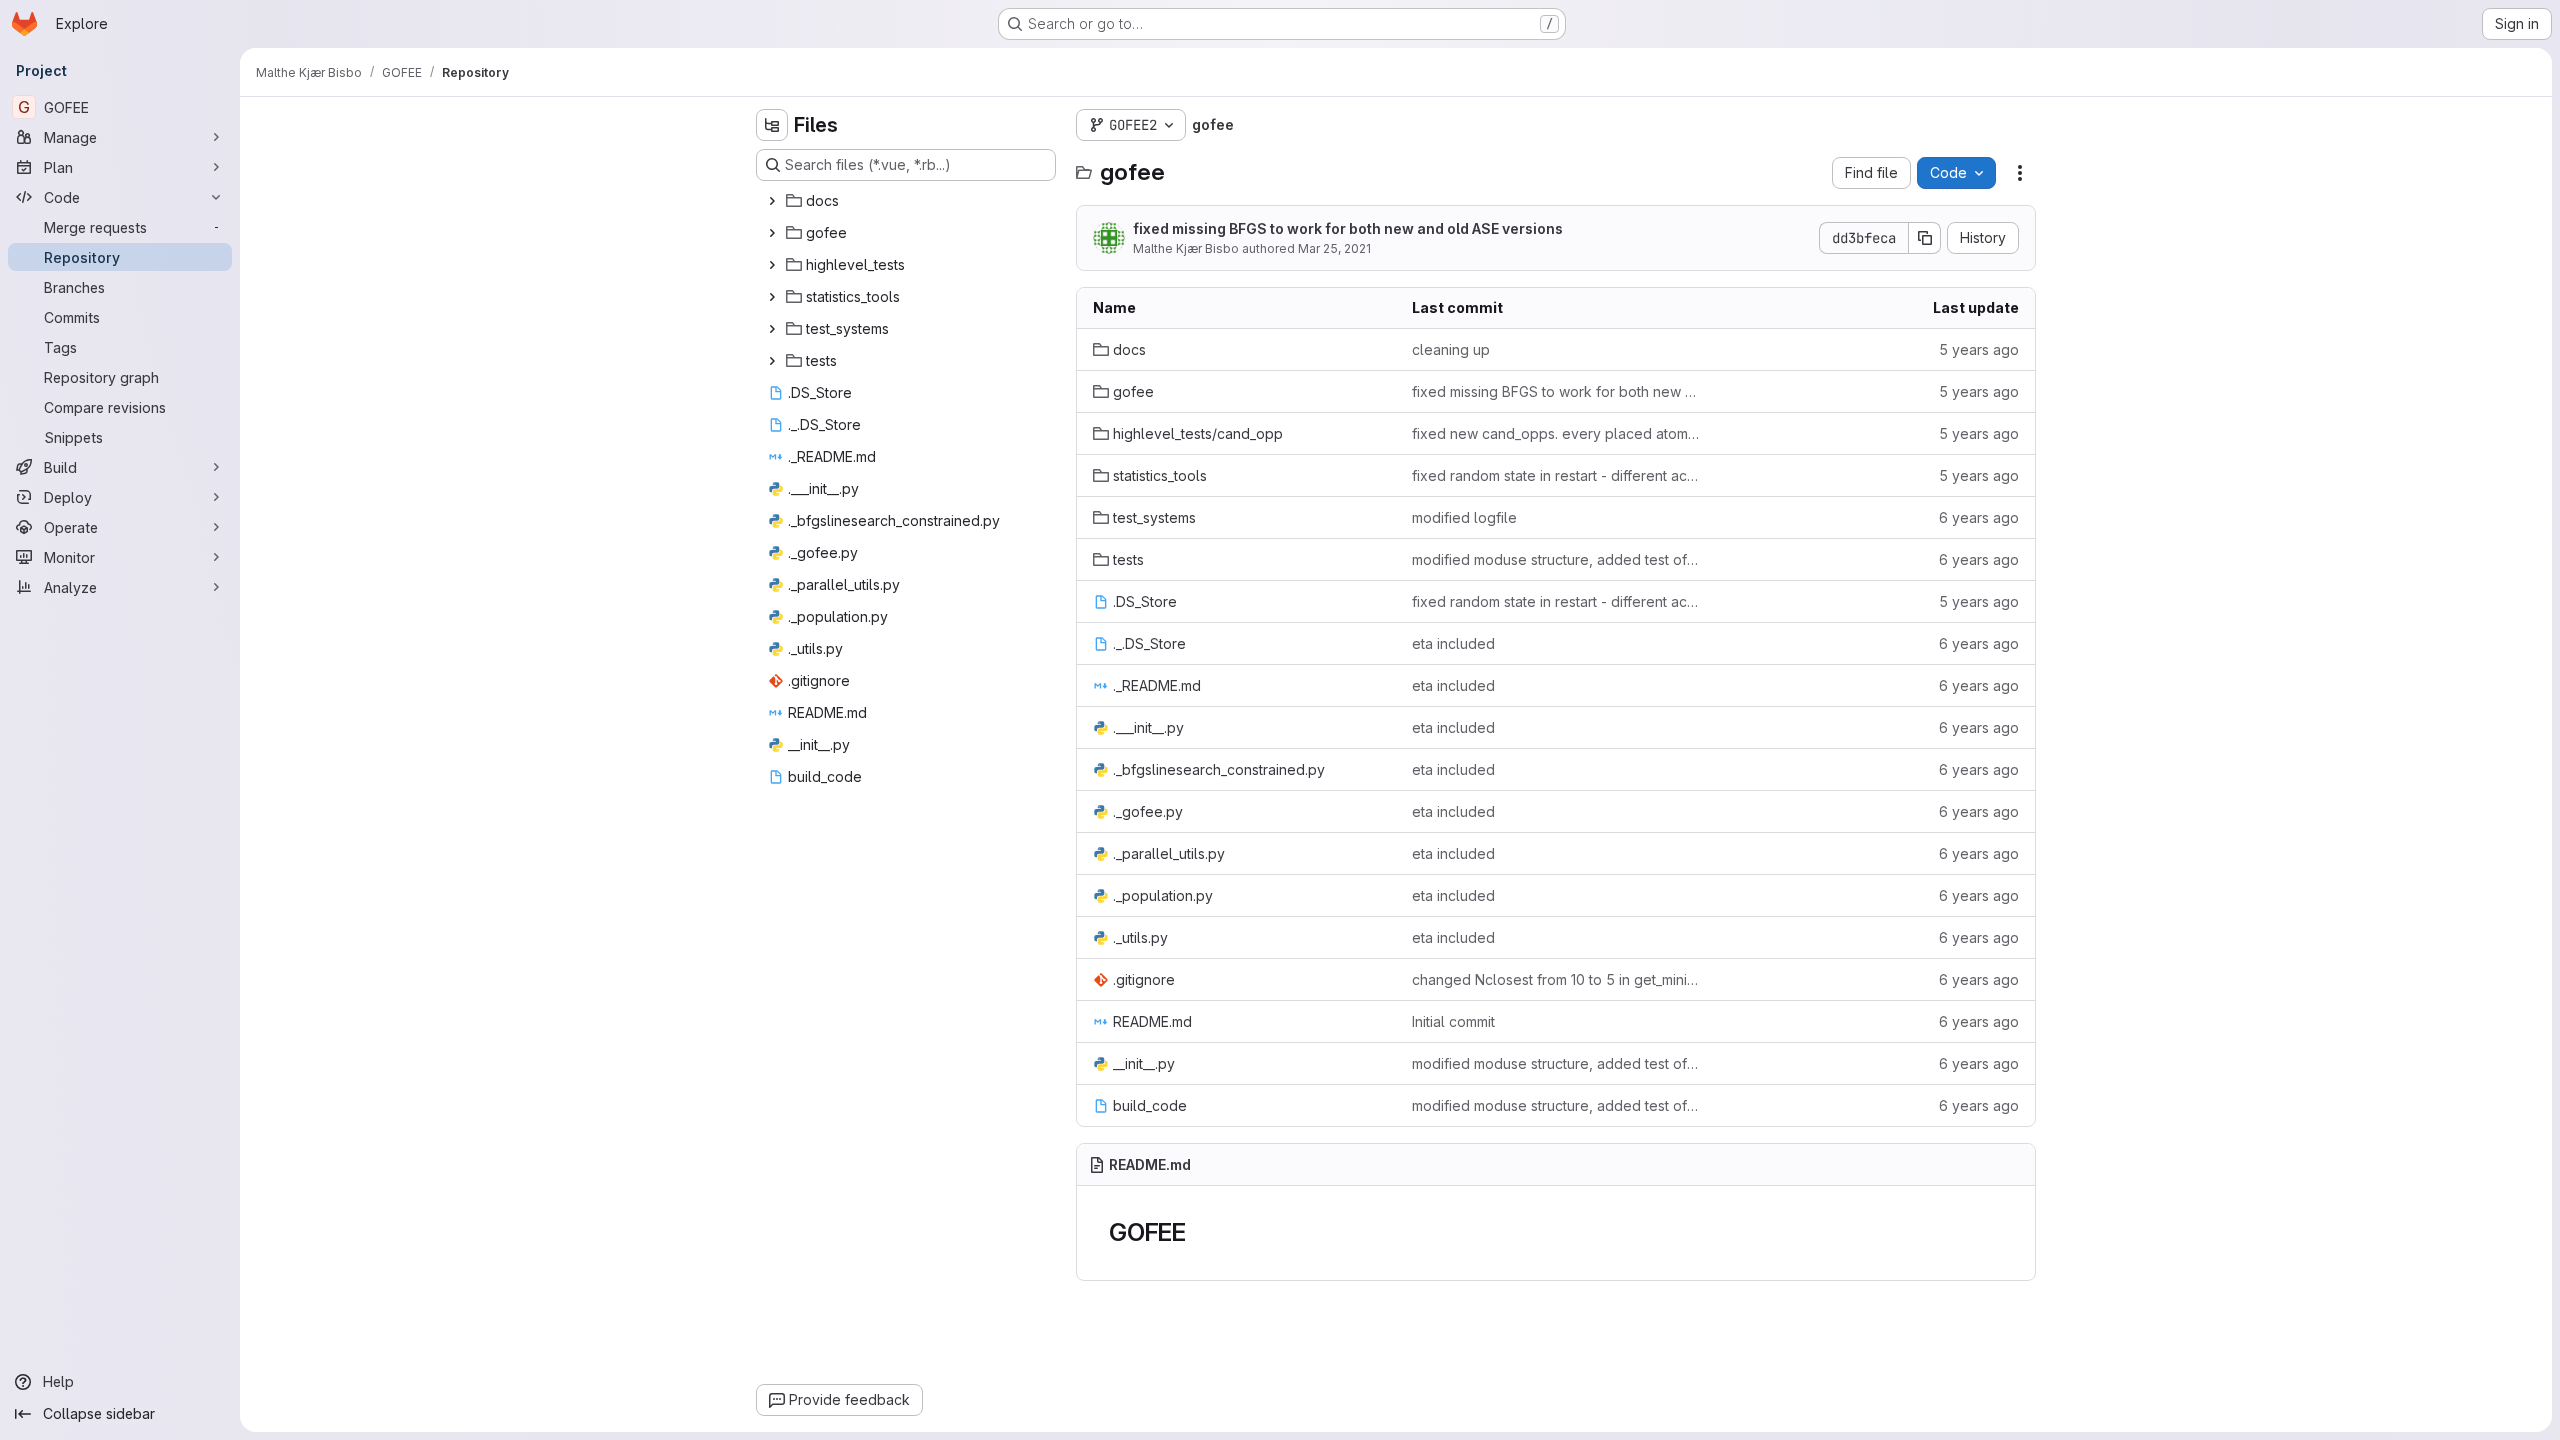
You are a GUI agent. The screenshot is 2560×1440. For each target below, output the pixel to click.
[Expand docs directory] (772, 201)
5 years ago (1979, 349)
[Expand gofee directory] (772, 233)
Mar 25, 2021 (1334, 248)
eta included (1453, 643)
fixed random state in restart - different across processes (1555, 475)
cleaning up (1451, 349)
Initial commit (1453, 1021)
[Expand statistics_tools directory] (772, 297)
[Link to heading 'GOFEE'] (1199, 1232)
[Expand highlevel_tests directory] (772, 265)
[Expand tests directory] (772, 361)
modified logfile (1464, 517)
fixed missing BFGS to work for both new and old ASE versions (1348, 228)
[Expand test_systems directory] (772, 329)
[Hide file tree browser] (772, 125)
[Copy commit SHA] (1925, 238)
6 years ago (1979, 517)
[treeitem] (908, 201)
